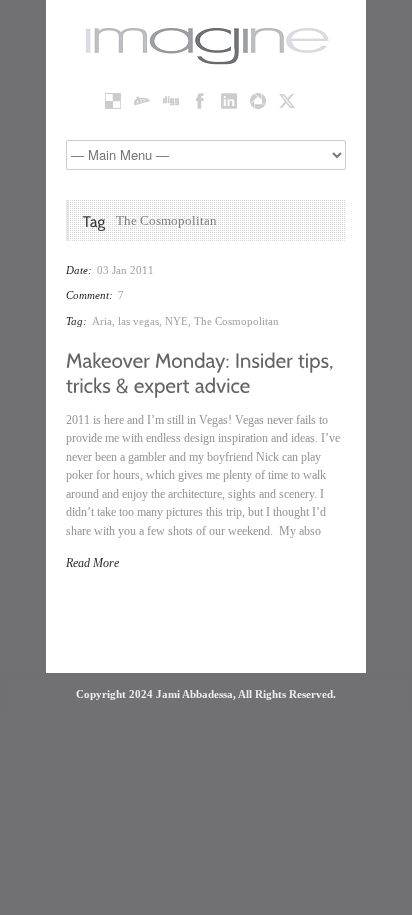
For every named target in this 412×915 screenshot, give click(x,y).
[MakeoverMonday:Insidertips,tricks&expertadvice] (202, 371)
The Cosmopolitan (236, 321)
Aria (102, 321)
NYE (176, 321)
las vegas (138, 321)
